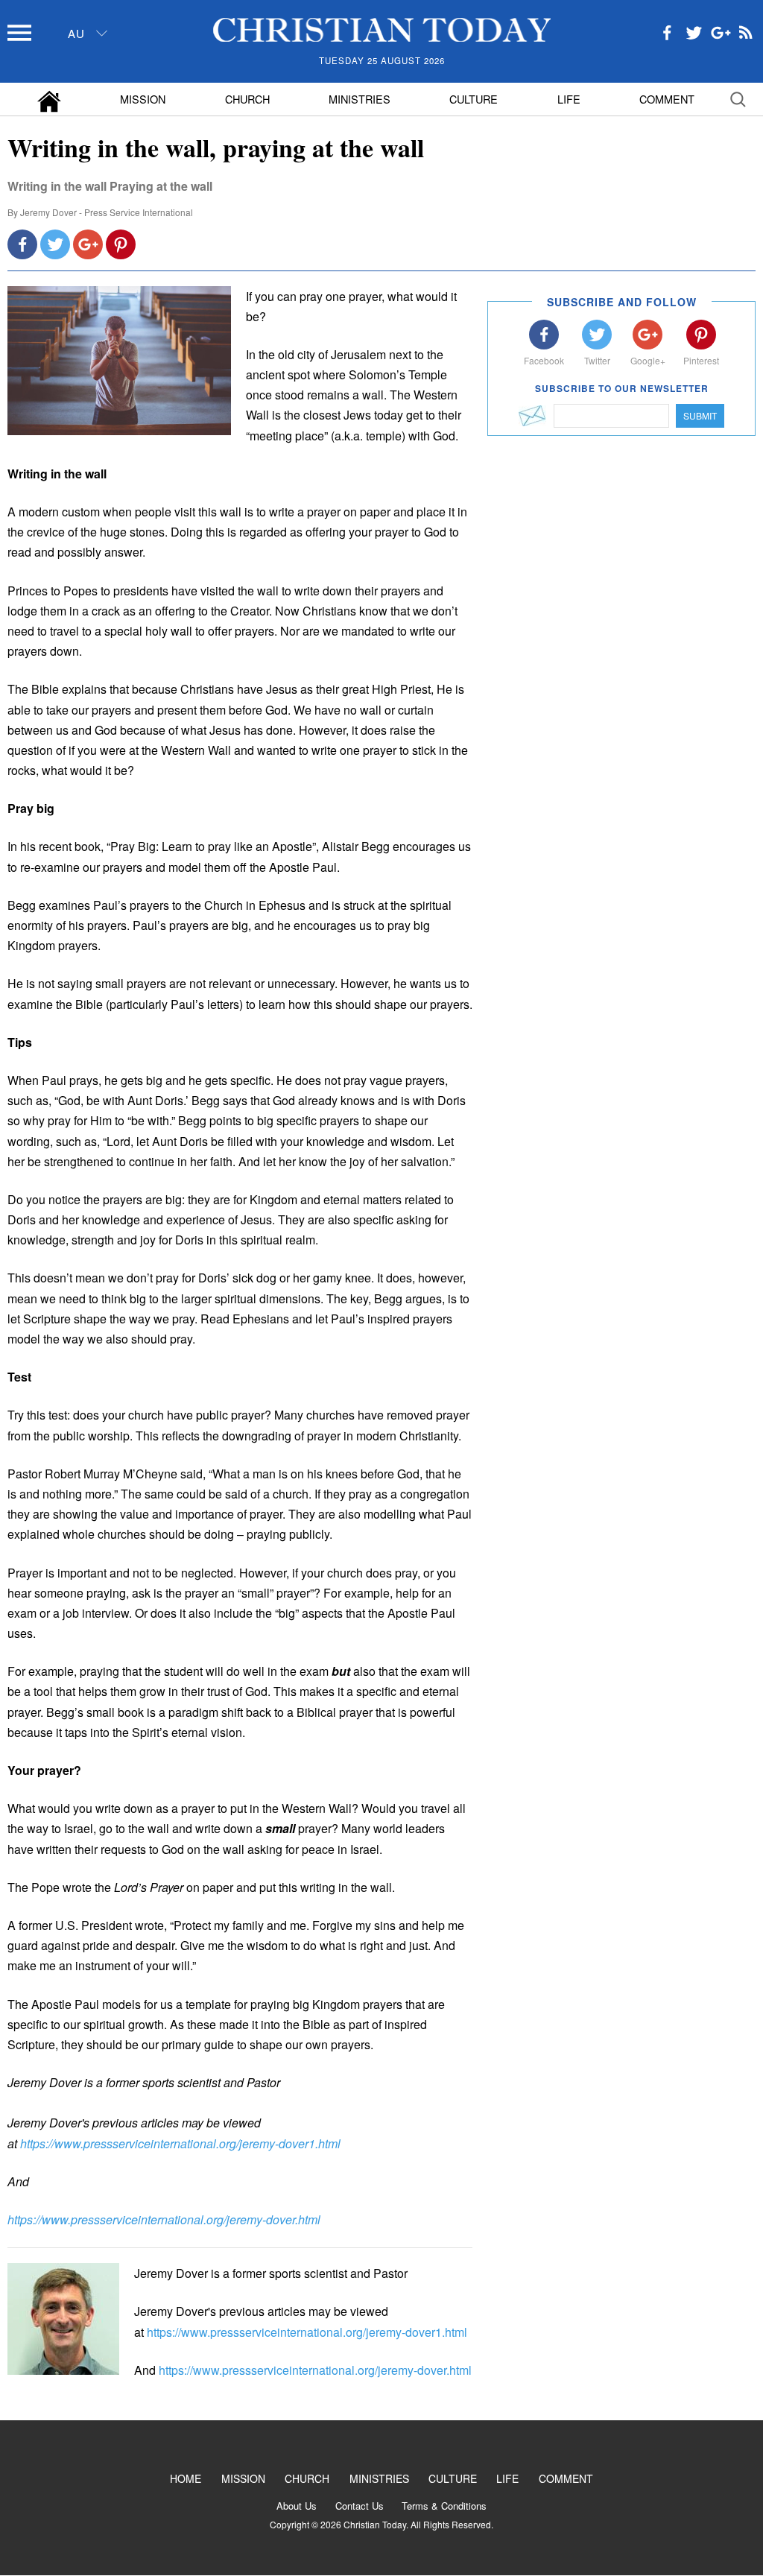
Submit (700, 415)
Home (186, 2478)
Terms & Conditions (444, 2506)
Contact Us (360, 2506)
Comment (667, 99)
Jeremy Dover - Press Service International (107, 212)
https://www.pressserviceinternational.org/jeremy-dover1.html (180, 2143)
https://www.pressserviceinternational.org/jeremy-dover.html (164, 2219)
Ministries (360, 99)
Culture (474, 99)
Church (247, 99)
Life (569, 99)
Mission (143, 99)
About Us (297, 2506)
